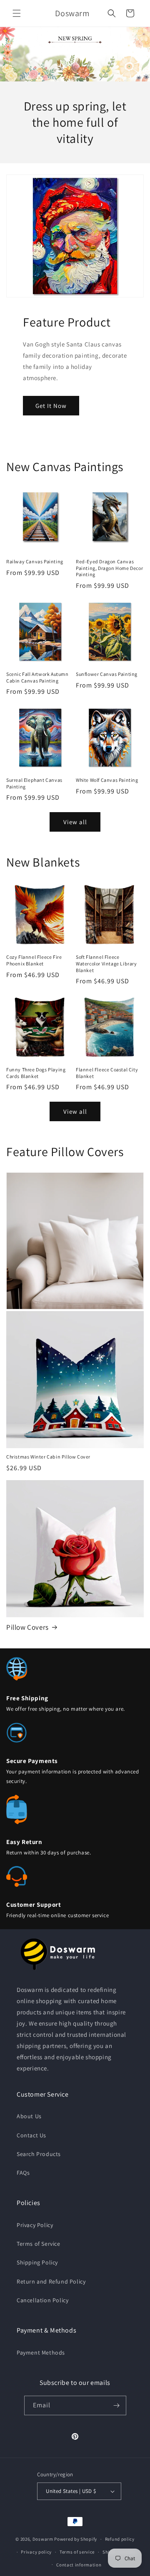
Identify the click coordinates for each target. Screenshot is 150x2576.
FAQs (23, 2173)
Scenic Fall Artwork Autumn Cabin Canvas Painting (37, 677)
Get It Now (51, 406)
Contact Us (31, 2135)
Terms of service (77, 2552)
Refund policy (120, 2539)
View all (75, 822)
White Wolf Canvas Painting (107, 780)
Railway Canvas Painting (35, 561)
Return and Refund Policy (51, 2281)
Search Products (39, 2154)
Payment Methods (41, 2353)
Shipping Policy (37, 2262)
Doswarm (43, 2539)
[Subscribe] (117, 2405)
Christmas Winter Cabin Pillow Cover (48, 1457)
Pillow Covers (27, 1627)
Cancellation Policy (42, 2300)
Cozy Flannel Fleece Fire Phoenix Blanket (34, 960)
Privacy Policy (35, 2225)
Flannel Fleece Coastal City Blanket (107, 1073)
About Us (29, 2116)
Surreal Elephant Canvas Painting (34, 783)
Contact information (79, 2565)
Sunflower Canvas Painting (107, 674)
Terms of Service (39, 2244)
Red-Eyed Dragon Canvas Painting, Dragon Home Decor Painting (109, 568)
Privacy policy (36, 2552)
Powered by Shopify (76, 2539)
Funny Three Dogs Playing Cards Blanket (36, 1073)
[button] (17, 13)
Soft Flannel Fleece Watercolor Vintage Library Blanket (106, 963)
